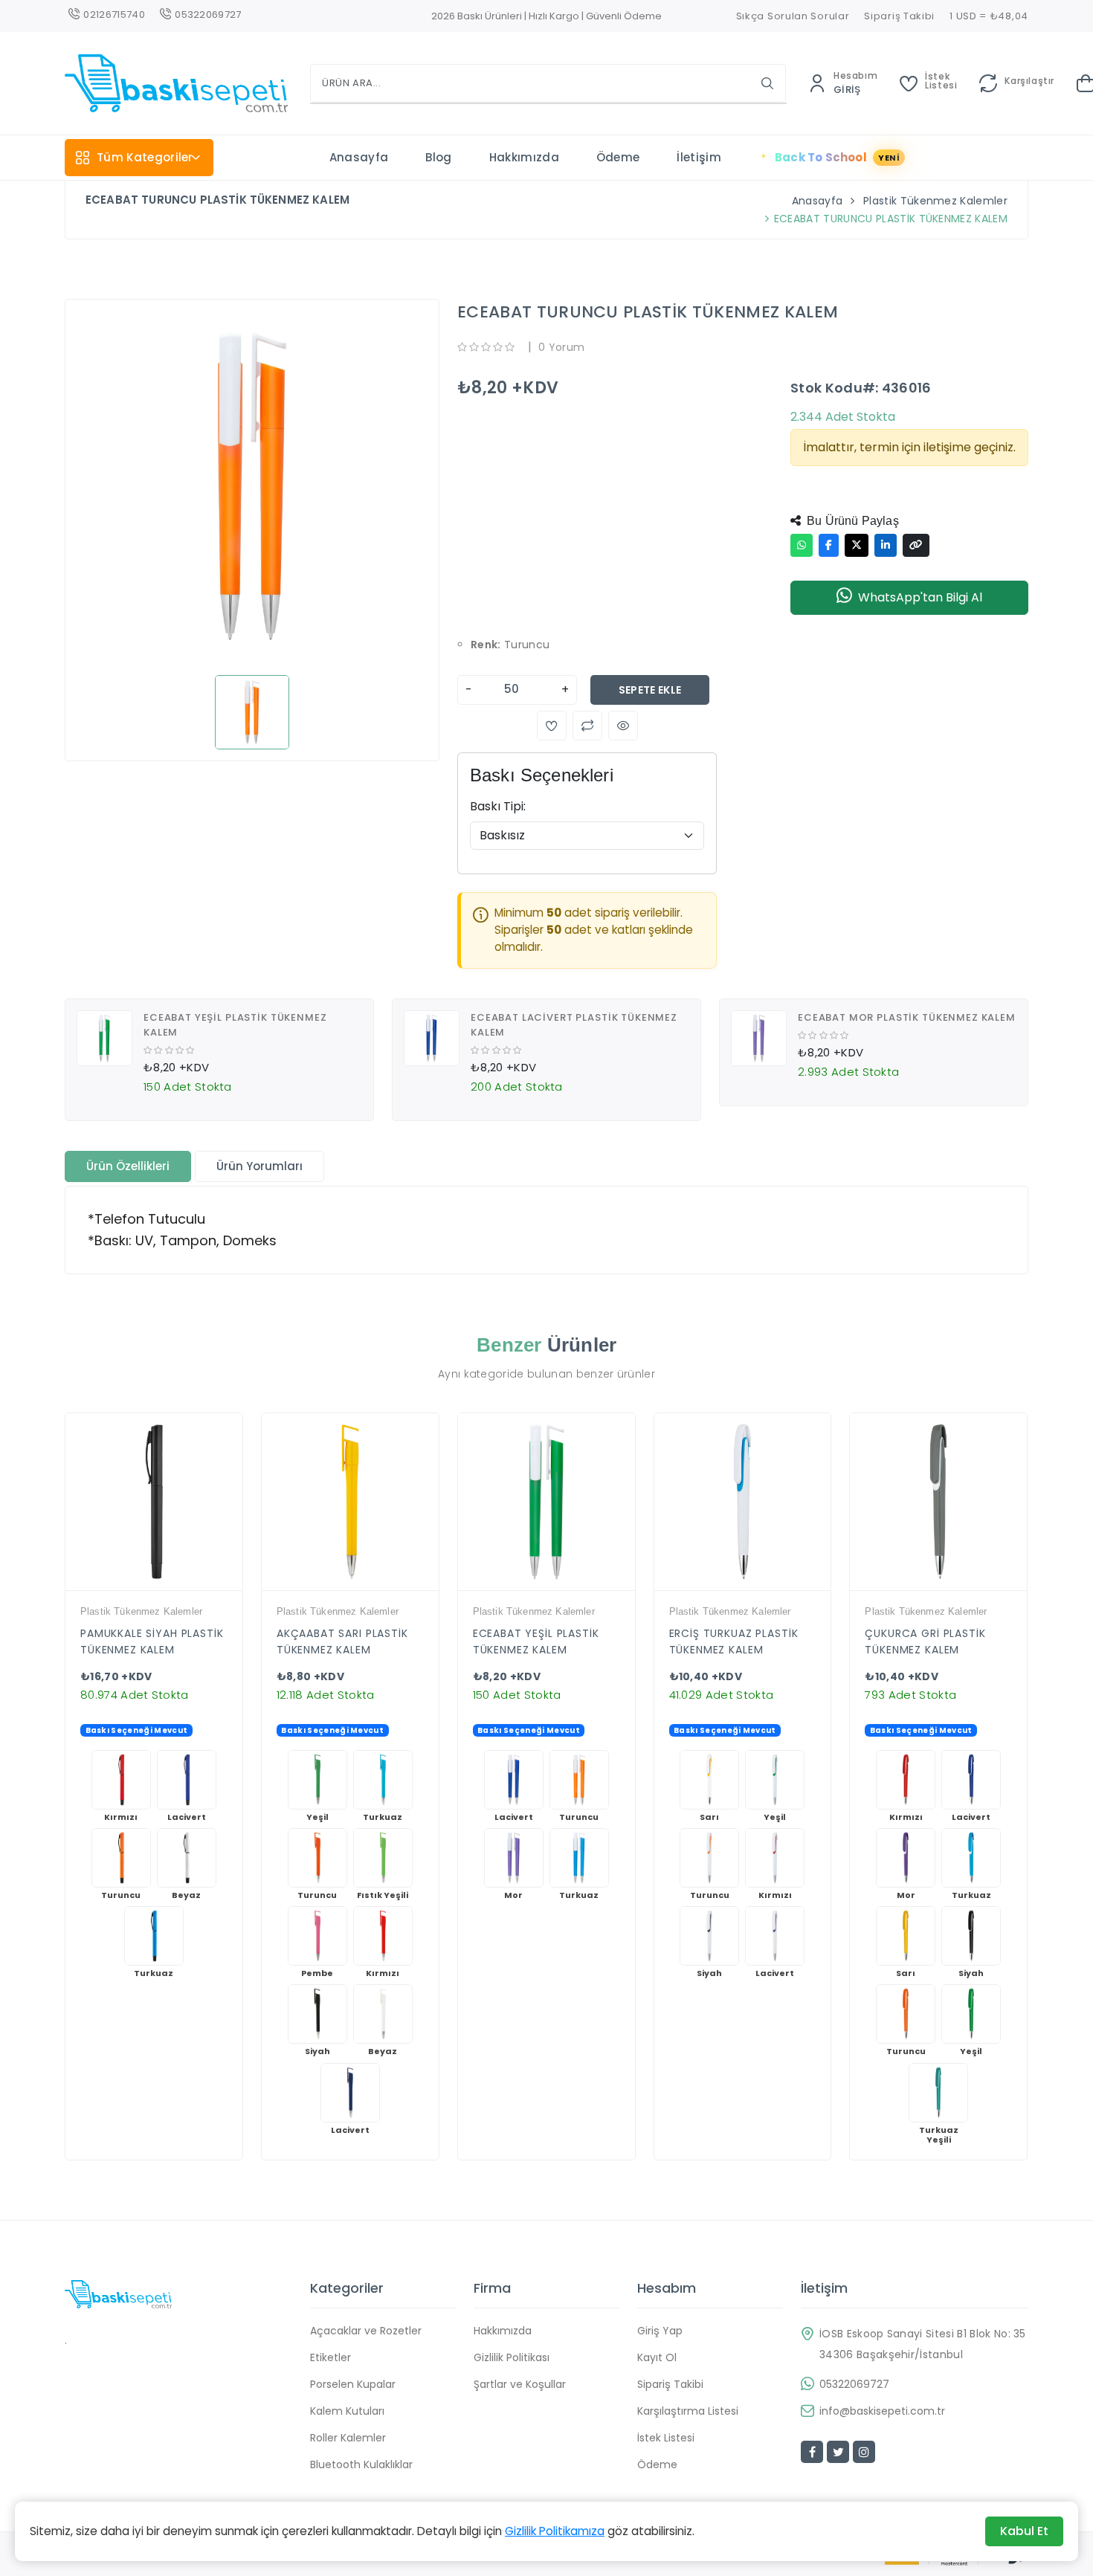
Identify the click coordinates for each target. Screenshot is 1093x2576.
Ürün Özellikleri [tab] (128, 1166)
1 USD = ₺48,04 (989, 16)
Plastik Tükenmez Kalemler (935, 201)
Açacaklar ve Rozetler (366, 2331)
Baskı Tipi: (498, 806)
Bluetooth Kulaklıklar (361, 2464)
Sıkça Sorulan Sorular (793, 16)
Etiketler (331, 2357)
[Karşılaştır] (167, 1586)
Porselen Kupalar (353, 2384)
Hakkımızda (524, 157)
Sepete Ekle (650, 690)
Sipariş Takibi (899, 16)
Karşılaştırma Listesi (688, 2411)
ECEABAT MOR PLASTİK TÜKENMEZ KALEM (907, 1017)
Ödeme (618, 157)
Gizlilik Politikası (512, 2357)
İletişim (699, 157)
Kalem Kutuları (347, 2411)
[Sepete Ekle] (192, 1586)
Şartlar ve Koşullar (520, 2384)
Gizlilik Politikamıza (555, 2531)
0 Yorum (561, 347)
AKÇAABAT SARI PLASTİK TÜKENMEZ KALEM (342, 1642)
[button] (552, 726)
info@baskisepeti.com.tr (882, 2411)
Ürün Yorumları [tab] (259, 1166)
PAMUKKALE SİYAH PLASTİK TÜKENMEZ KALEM (152, 1642)
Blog (438, 157)
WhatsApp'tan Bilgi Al (920, 597)
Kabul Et (1024, 2531)
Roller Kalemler (348, 2438)
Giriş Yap (660, 2331)
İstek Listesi (666, 2438)
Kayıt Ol (657, 2357)
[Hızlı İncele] (141, 1586)
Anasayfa (359, 157)
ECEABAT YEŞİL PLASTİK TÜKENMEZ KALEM (536, 1642)
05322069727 (854, 2384)
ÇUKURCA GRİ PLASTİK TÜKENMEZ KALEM (925, 1642)
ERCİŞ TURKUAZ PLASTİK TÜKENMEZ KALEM (734, 1642)
